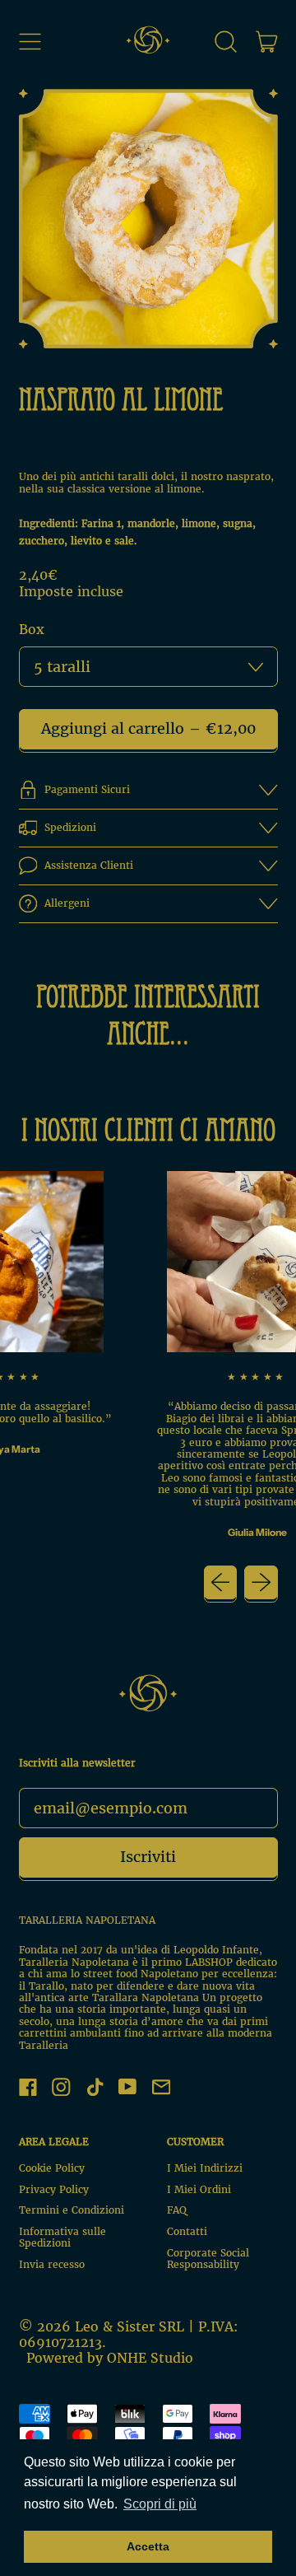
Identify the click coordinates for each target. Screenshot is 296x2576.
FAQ (177, 2210)
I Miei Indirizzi (205, 2168)
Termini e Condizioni (72, 2210)
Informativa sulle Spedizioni (62, 2237)
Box (32, 630)
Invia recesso (52, 2264)
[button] (226, 41)
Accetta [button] (148, 2546)
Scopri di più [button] (160, 2504)
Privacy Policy (54, 2189)
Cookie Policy (52, 2168)
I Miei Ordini (199, 2189)
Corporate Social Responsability (208, 2259)
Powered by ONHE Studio (110, 2358)
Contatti (187, 2231)
